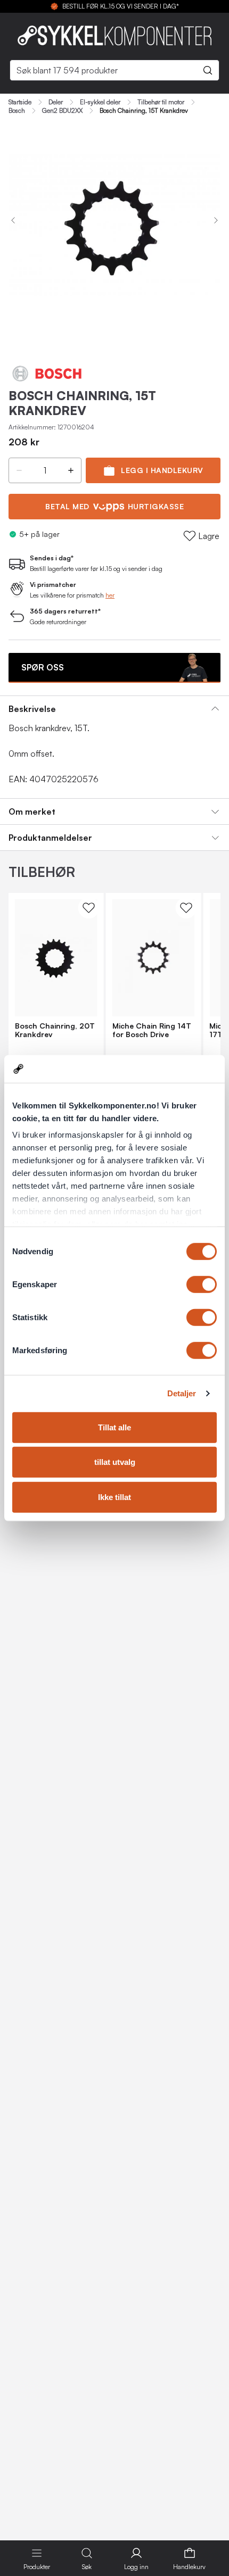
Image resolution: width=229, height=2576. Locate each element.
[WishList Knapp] (89, 908)
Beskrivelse (32, 709)
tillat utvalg (115, 1462)
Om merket (32, 811)
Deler (56, 102)
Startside (20, 102)
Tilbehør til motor (161, 102)
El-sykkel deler (100, 102)
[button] (19, 470)
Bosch (17, 111)
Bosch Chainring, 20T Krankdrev (55, 1030)
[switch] (202, 1285)
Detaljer (182, 1393)
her (110, 595)
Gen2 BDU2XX (62, 111)
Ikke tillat (114, 1497)
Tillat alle (114, 1427)
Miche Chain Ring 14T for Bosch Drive (152, 1030)
